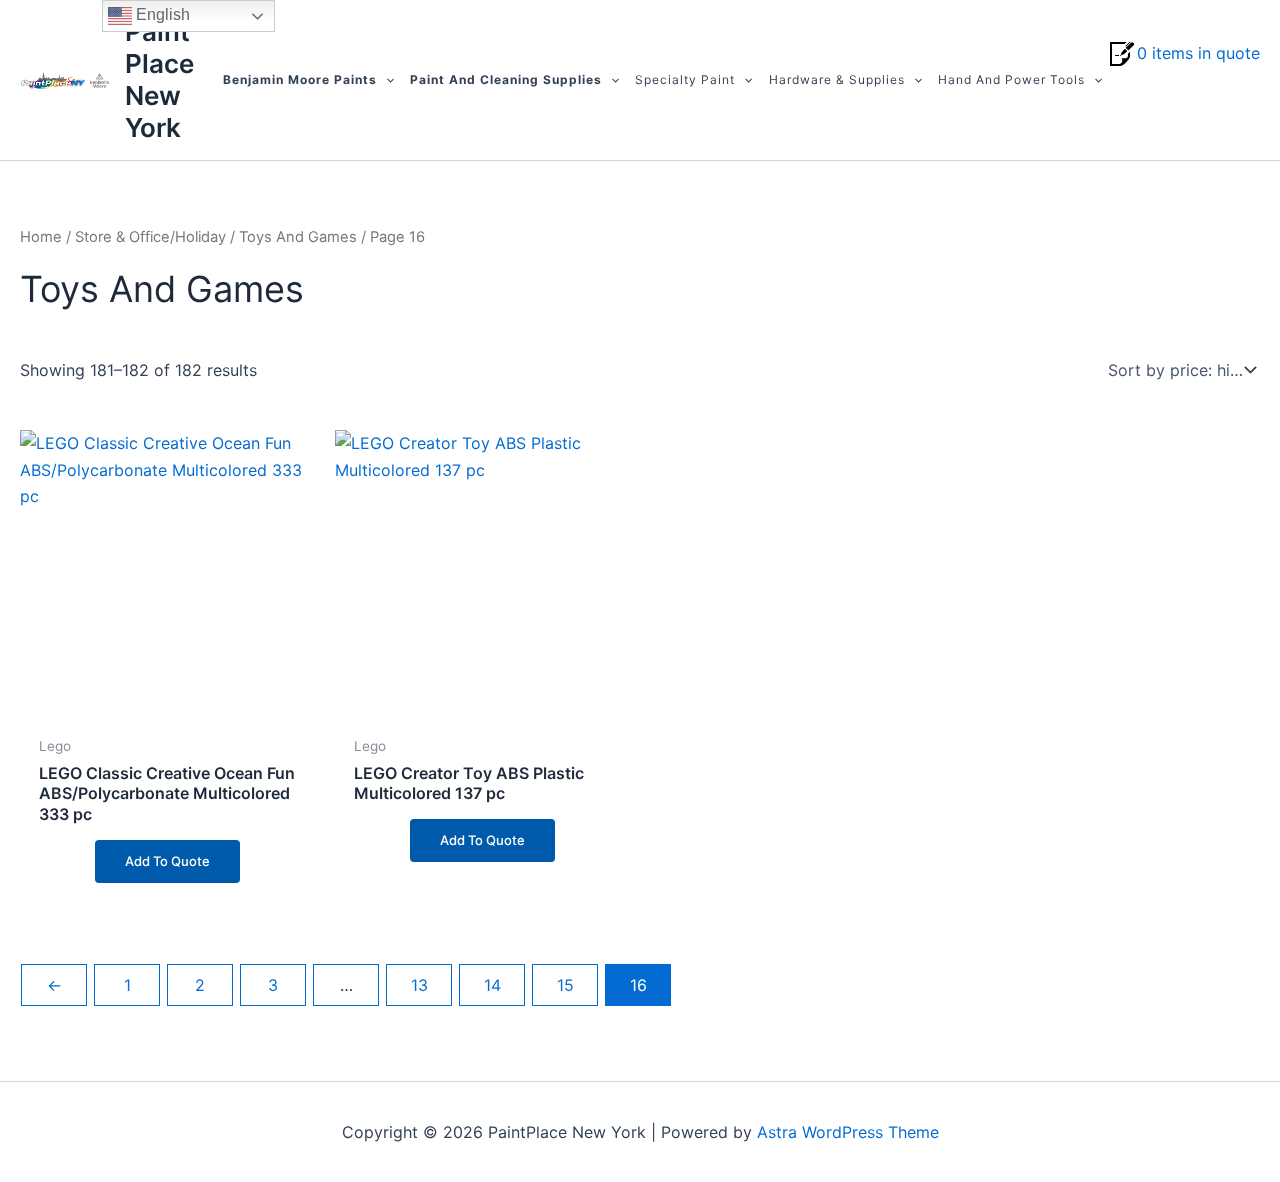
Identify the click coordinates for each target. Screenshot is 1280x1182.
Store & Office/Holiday (150, 237)
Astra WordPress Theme (848, 1132)
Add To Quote (167, 861)
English (161, 14)
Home (41, 237)
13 (419, 985)
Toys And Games (298, 237)
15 (565, 985)
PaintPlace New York (159, 79)
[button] (385, 80)
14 (492, 985)
